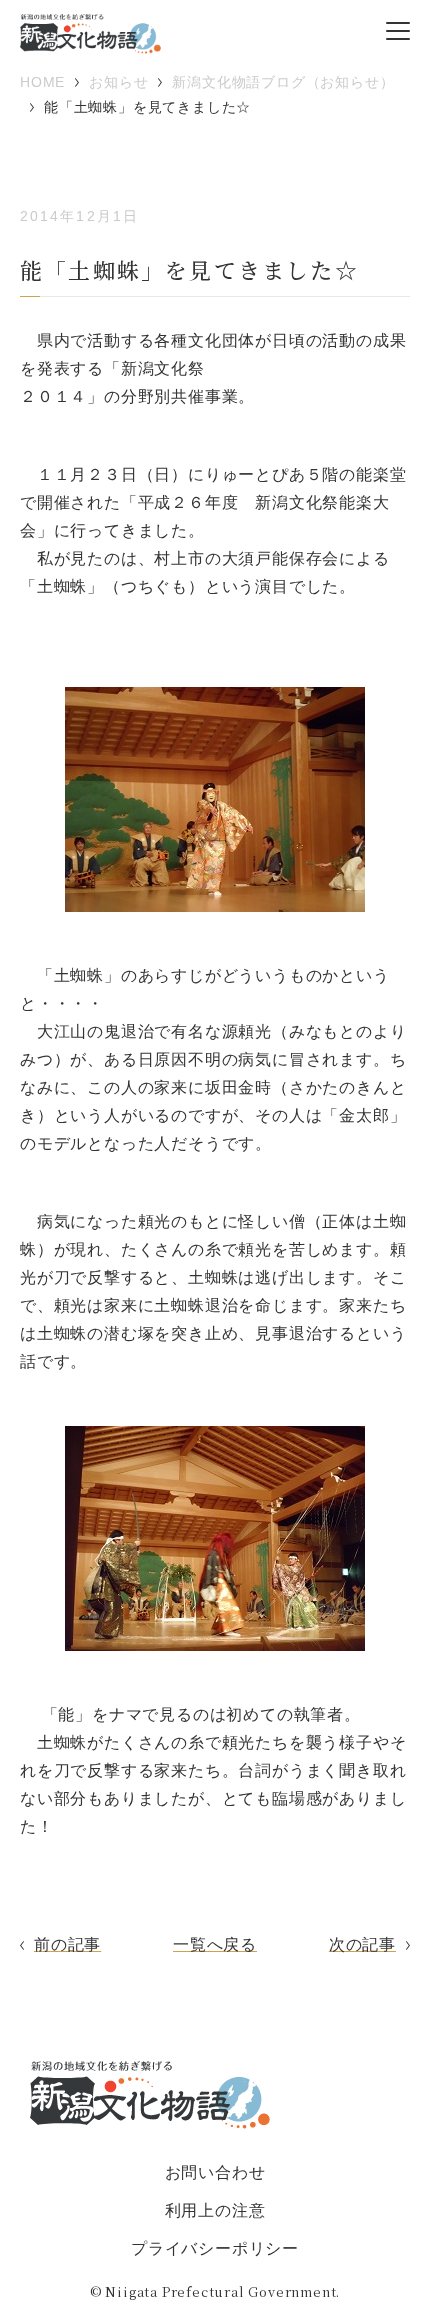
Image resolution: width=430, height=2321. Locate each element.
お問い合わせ (215, 2172)
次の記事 (362, 1944)
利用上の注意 (215, 2210)
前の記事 (67, 1944)
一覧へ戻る (215, 1944)
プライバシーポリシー (215, 2248)
